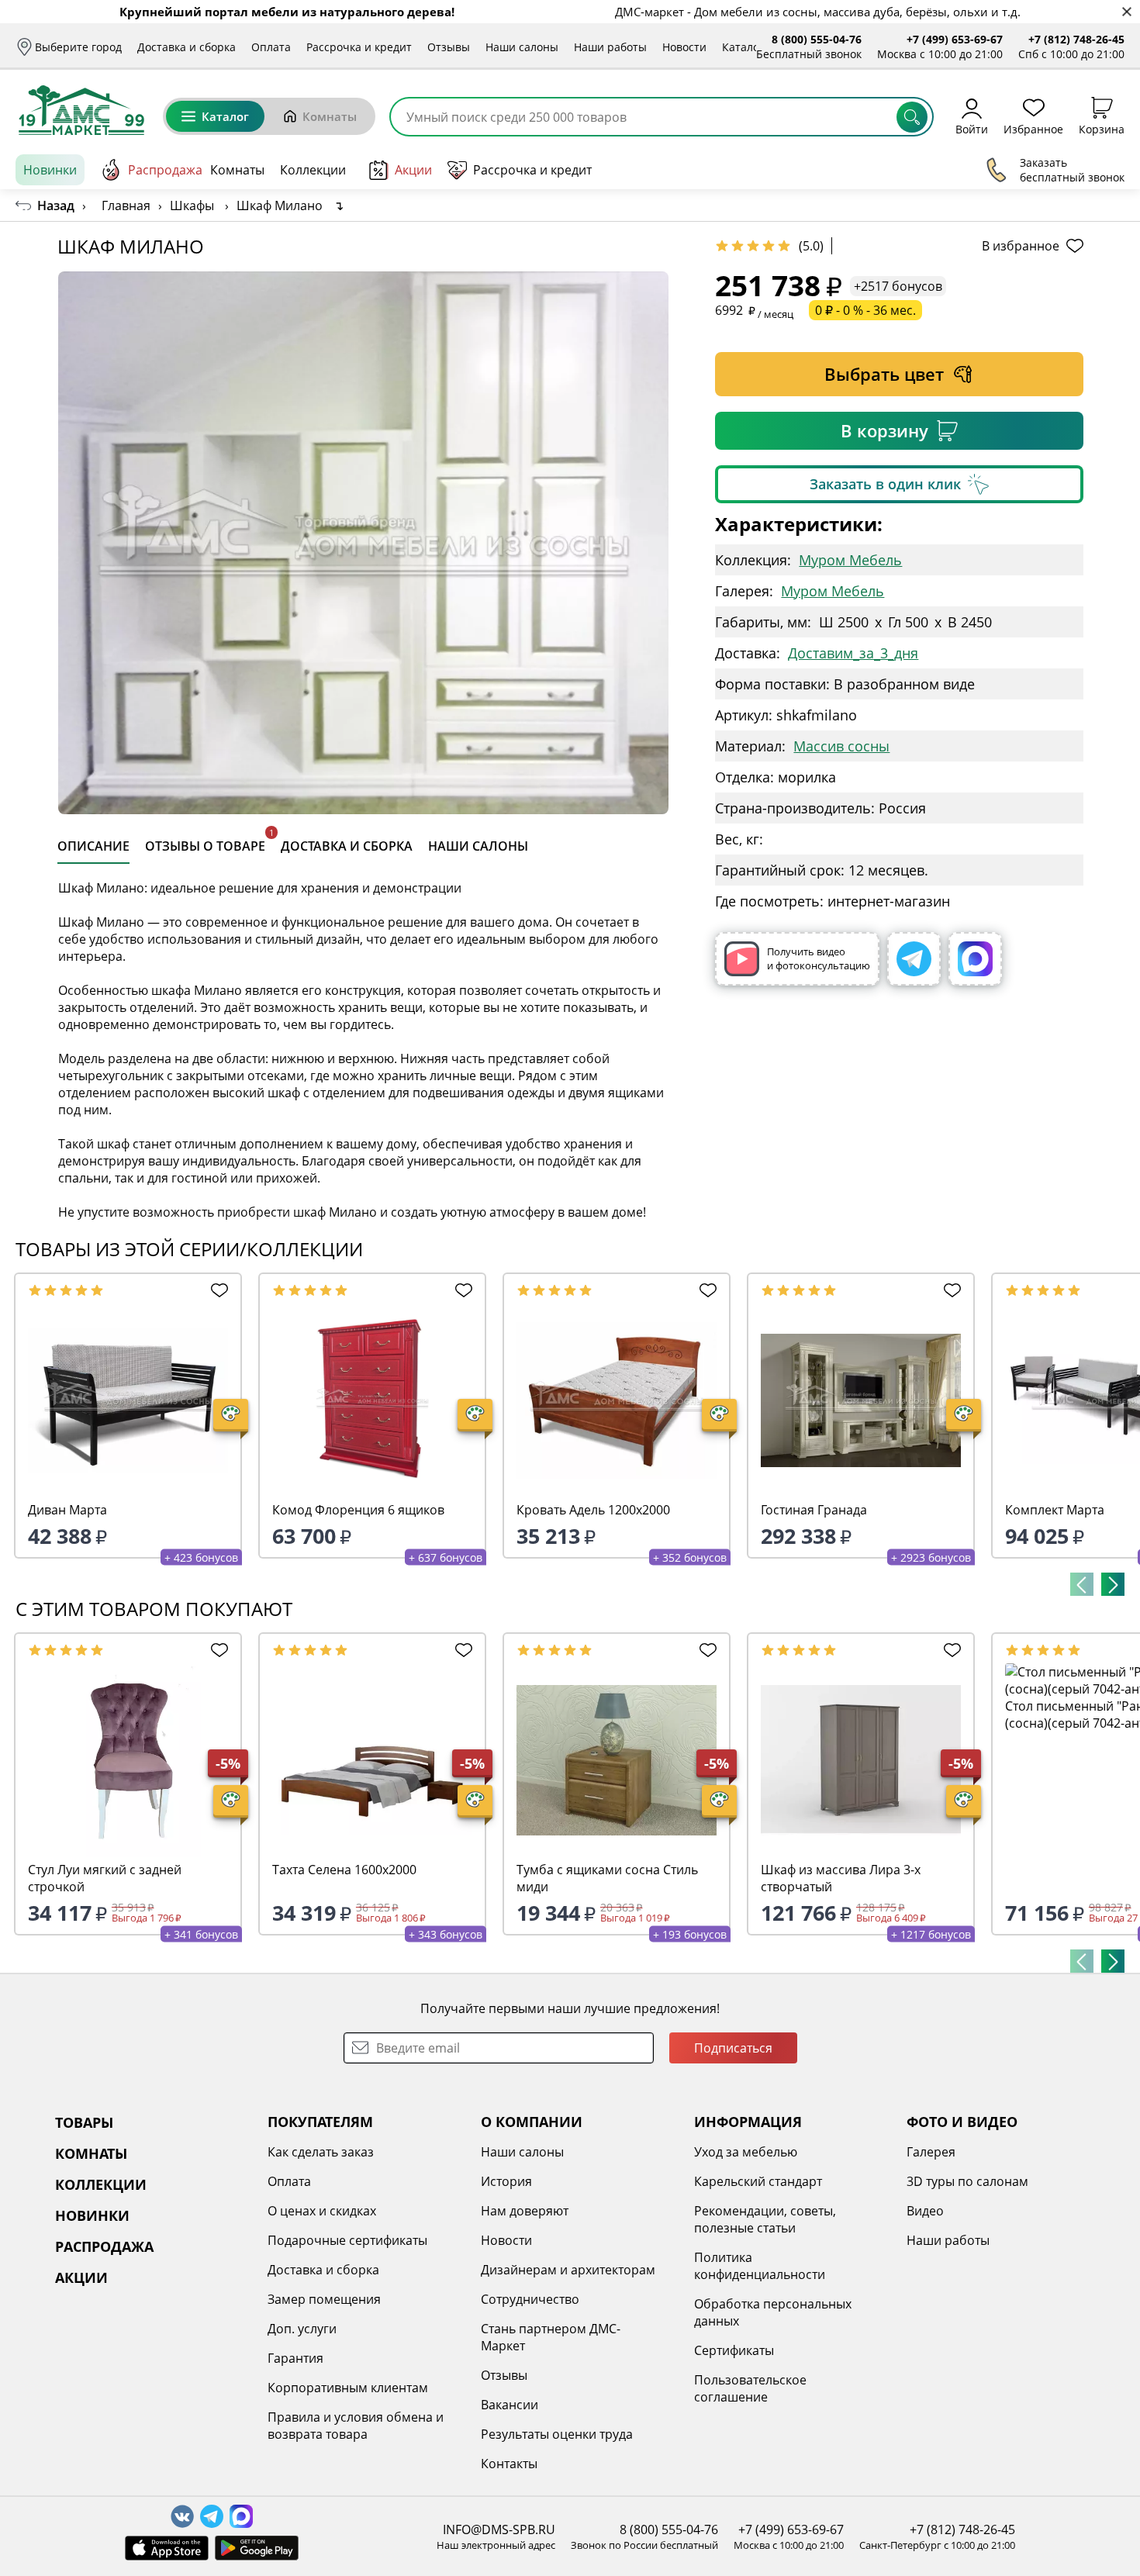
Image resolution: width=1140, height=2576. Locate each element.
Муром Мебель (850, 560)
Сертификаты (734, 2350)
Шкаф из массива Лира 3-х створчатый (841, 1878)
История (506, 2181)
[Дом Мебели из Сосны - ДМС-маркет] (81, 110)
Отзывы (449, 47)
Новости (684, 47)
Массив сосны (841, 746)
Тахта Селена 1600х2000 (344, 1870)
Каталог (743, 47)
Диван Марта (67, 1510)
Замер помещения (324, 2299)
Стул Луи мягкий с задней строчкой (105, 1878)
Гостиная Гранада (814, 1510)
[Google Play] (257, 2548)
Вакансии (510, 2405)
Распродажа (165, 170)
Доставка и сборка (187, 47)
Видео (925, 2211)
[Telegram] (914, 959)
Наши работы (610, 47)
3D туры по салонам (967, 2181)
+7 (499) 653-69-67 (955, 39)
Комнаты (330, 116)
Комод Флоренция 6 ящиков (358, 1510)
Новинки (50, 170)
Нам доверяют (525, 2211)
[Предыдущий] (1082, 1584)
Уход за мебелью (746, 2152)
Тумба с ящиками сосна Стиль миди (607, 1878)
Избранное (1033, 128)
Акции (413, 170)
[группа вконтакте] (182, 2516)
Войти (972, 128)
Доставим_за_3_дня (853, 653)
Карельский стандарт (758, 2181)
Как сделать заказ (321, 2152)
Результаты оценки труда (557, 2434)
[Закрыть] (1126, 12)
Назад (56, 205)
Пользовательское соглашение (750, 2388)
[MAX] (975, 959)
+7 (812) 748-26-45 (1076, 39)
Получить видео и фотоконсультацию (819, 958)
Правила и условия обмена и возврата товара (356, 2426)
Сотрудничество (530, 2299)
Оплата (271, 47)
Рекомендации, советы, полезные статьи (765, 2219)
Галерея (931, 2152)
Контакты (509, 2464)
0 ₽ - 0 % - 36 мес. (865, 310)
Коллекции (313, 170)
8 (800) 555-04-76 (817, 39)
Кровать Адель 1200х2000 (593, 1510)
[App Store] (167, 2548)
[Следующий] (1113, 1584)
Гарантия (295, 2358)
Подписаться (733, 2048)
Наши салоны (522, 47)
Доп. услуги (302, 2329)
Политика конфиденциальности (760, 2266)
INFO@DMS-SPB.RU (499, 2529)
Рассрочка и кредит (359, 47)
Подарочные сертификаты (347, 2240)
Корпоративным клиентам (348, 2388)
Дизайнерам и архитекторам (568, 2270)
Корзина (1102, 128)
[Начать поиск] (912, 117)
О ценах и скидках (322, 2211)
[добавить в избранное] (216, 1290)
